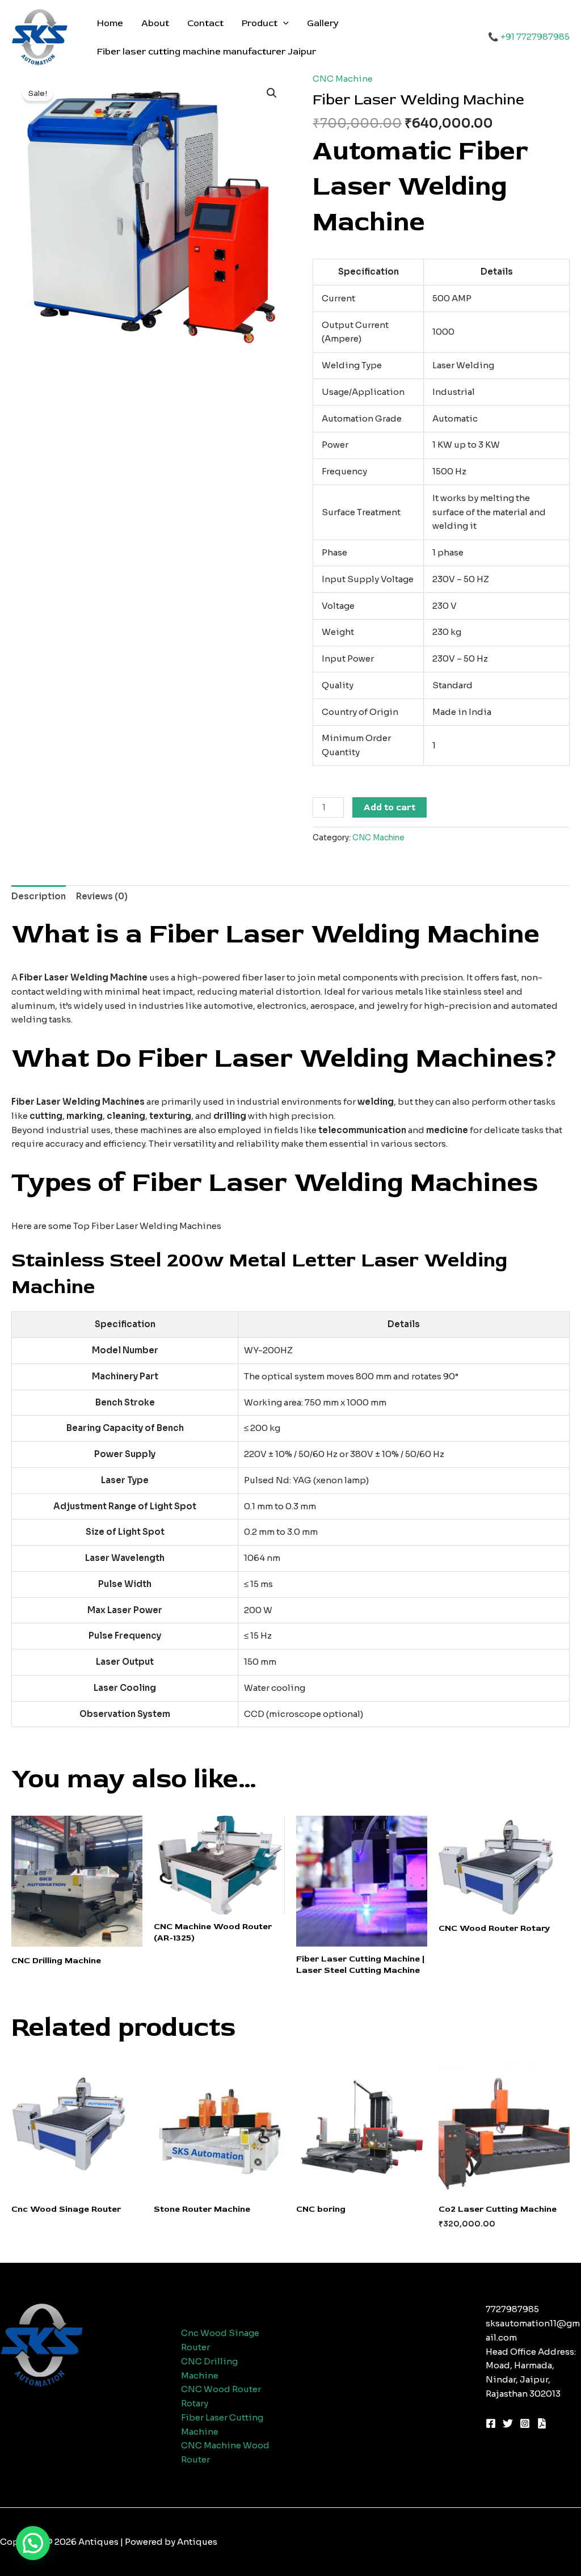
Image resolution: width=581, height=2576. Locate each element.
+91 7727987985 (535, 37)
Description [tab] (39, 896)
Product (260, 23)
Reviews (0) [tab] (102, 896)
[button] (283, 23)
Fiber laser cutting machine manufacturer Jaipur (207, 52)
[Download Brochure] (542, 2423)
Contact (205, 23)
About (155, 23)
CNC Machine (343, 79)
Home (110, 23)
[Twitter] (508, 2423)
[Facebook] (491, 2423)
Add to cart (390, 807)
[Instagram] (525, 2423)
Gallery (323, 23)
